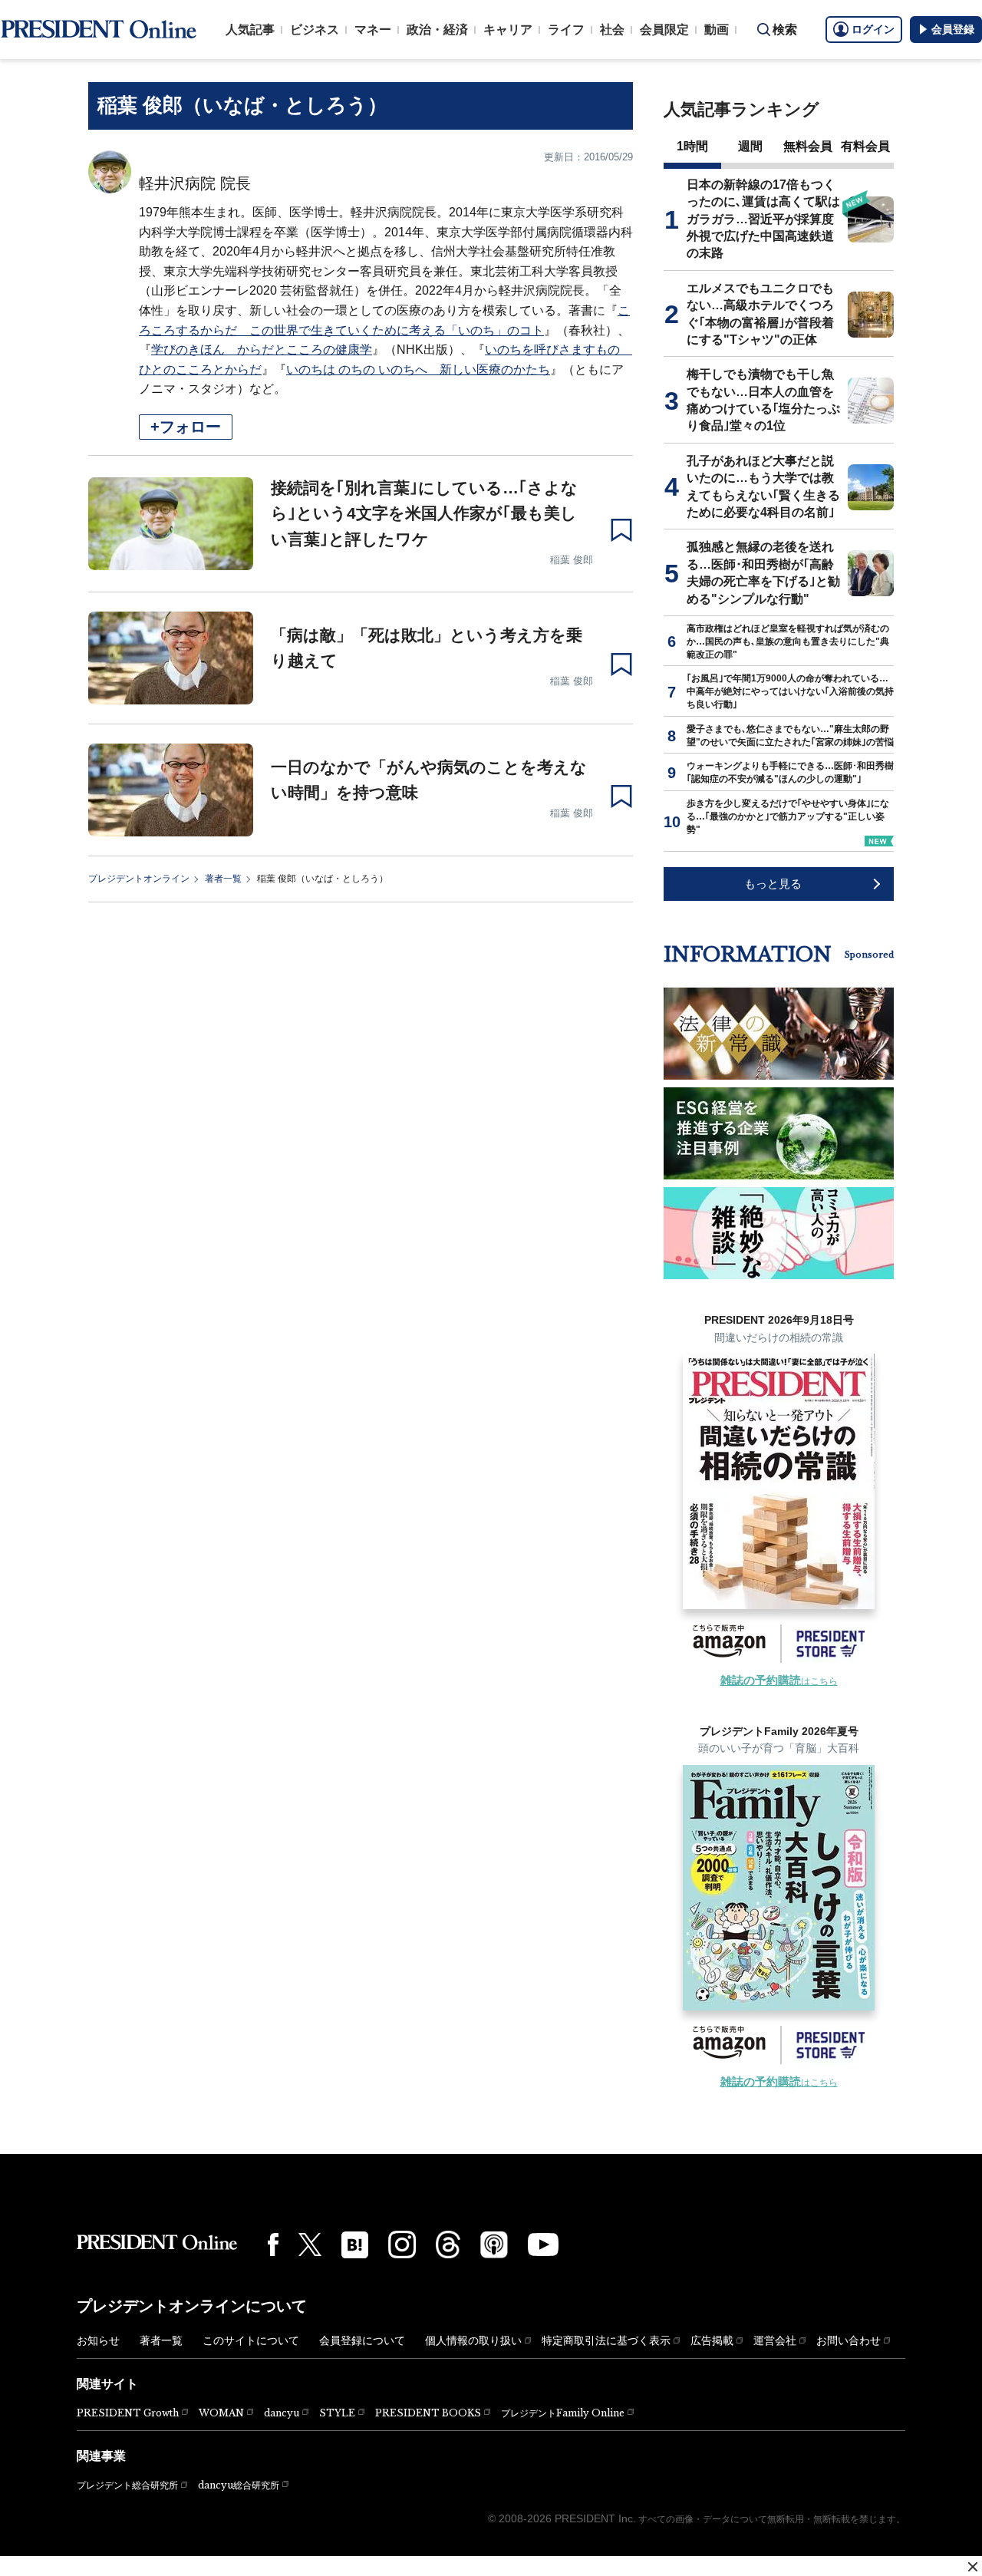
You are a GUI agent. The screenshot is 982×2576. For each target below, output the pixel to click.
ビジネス (315, 30)
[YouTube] (543, 2245)
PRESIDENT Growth (128, 2413)
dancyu (282, 2413)
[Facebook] (273, 2245)
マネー (373, 30)
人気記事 (250, 30)
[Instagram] (402, 2245)
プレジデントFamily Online (563, 2413)
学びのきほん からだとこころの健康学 (262, 350)
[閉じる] (973, 2567)
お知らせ (98, 2340)
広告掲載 (712, 2340)
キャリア (508, 30)
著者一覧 (223, 879)
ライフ (566, 30)
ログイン (873, 29)
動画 (717, 30)
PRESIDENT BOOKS (428, 2413)
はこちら (779, 1681)
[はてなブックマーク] (355, 2245)
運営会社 (775, 2340)
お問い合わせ (849, 2340)
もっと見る (773, 884)
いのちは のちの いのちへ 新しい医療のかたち (418, 369)
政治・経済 (437, 30)
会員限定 (664, 30)
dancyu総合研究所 (239, 2485)
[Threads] (448, 2245)
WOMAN (221, 2413)
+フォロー (186, 427)
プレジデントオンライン (139, 879)
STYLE (337, 2413)
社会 (612, 30)
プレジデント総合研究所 (127, 2485)
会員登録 (953, 29)
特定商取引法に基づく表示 (606, 2340)
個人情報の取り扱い (473, 2340)
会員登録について (362, 2340)
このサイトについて (251, 2340)
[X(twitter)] (310, 2245)
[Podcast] (494, 2245)
